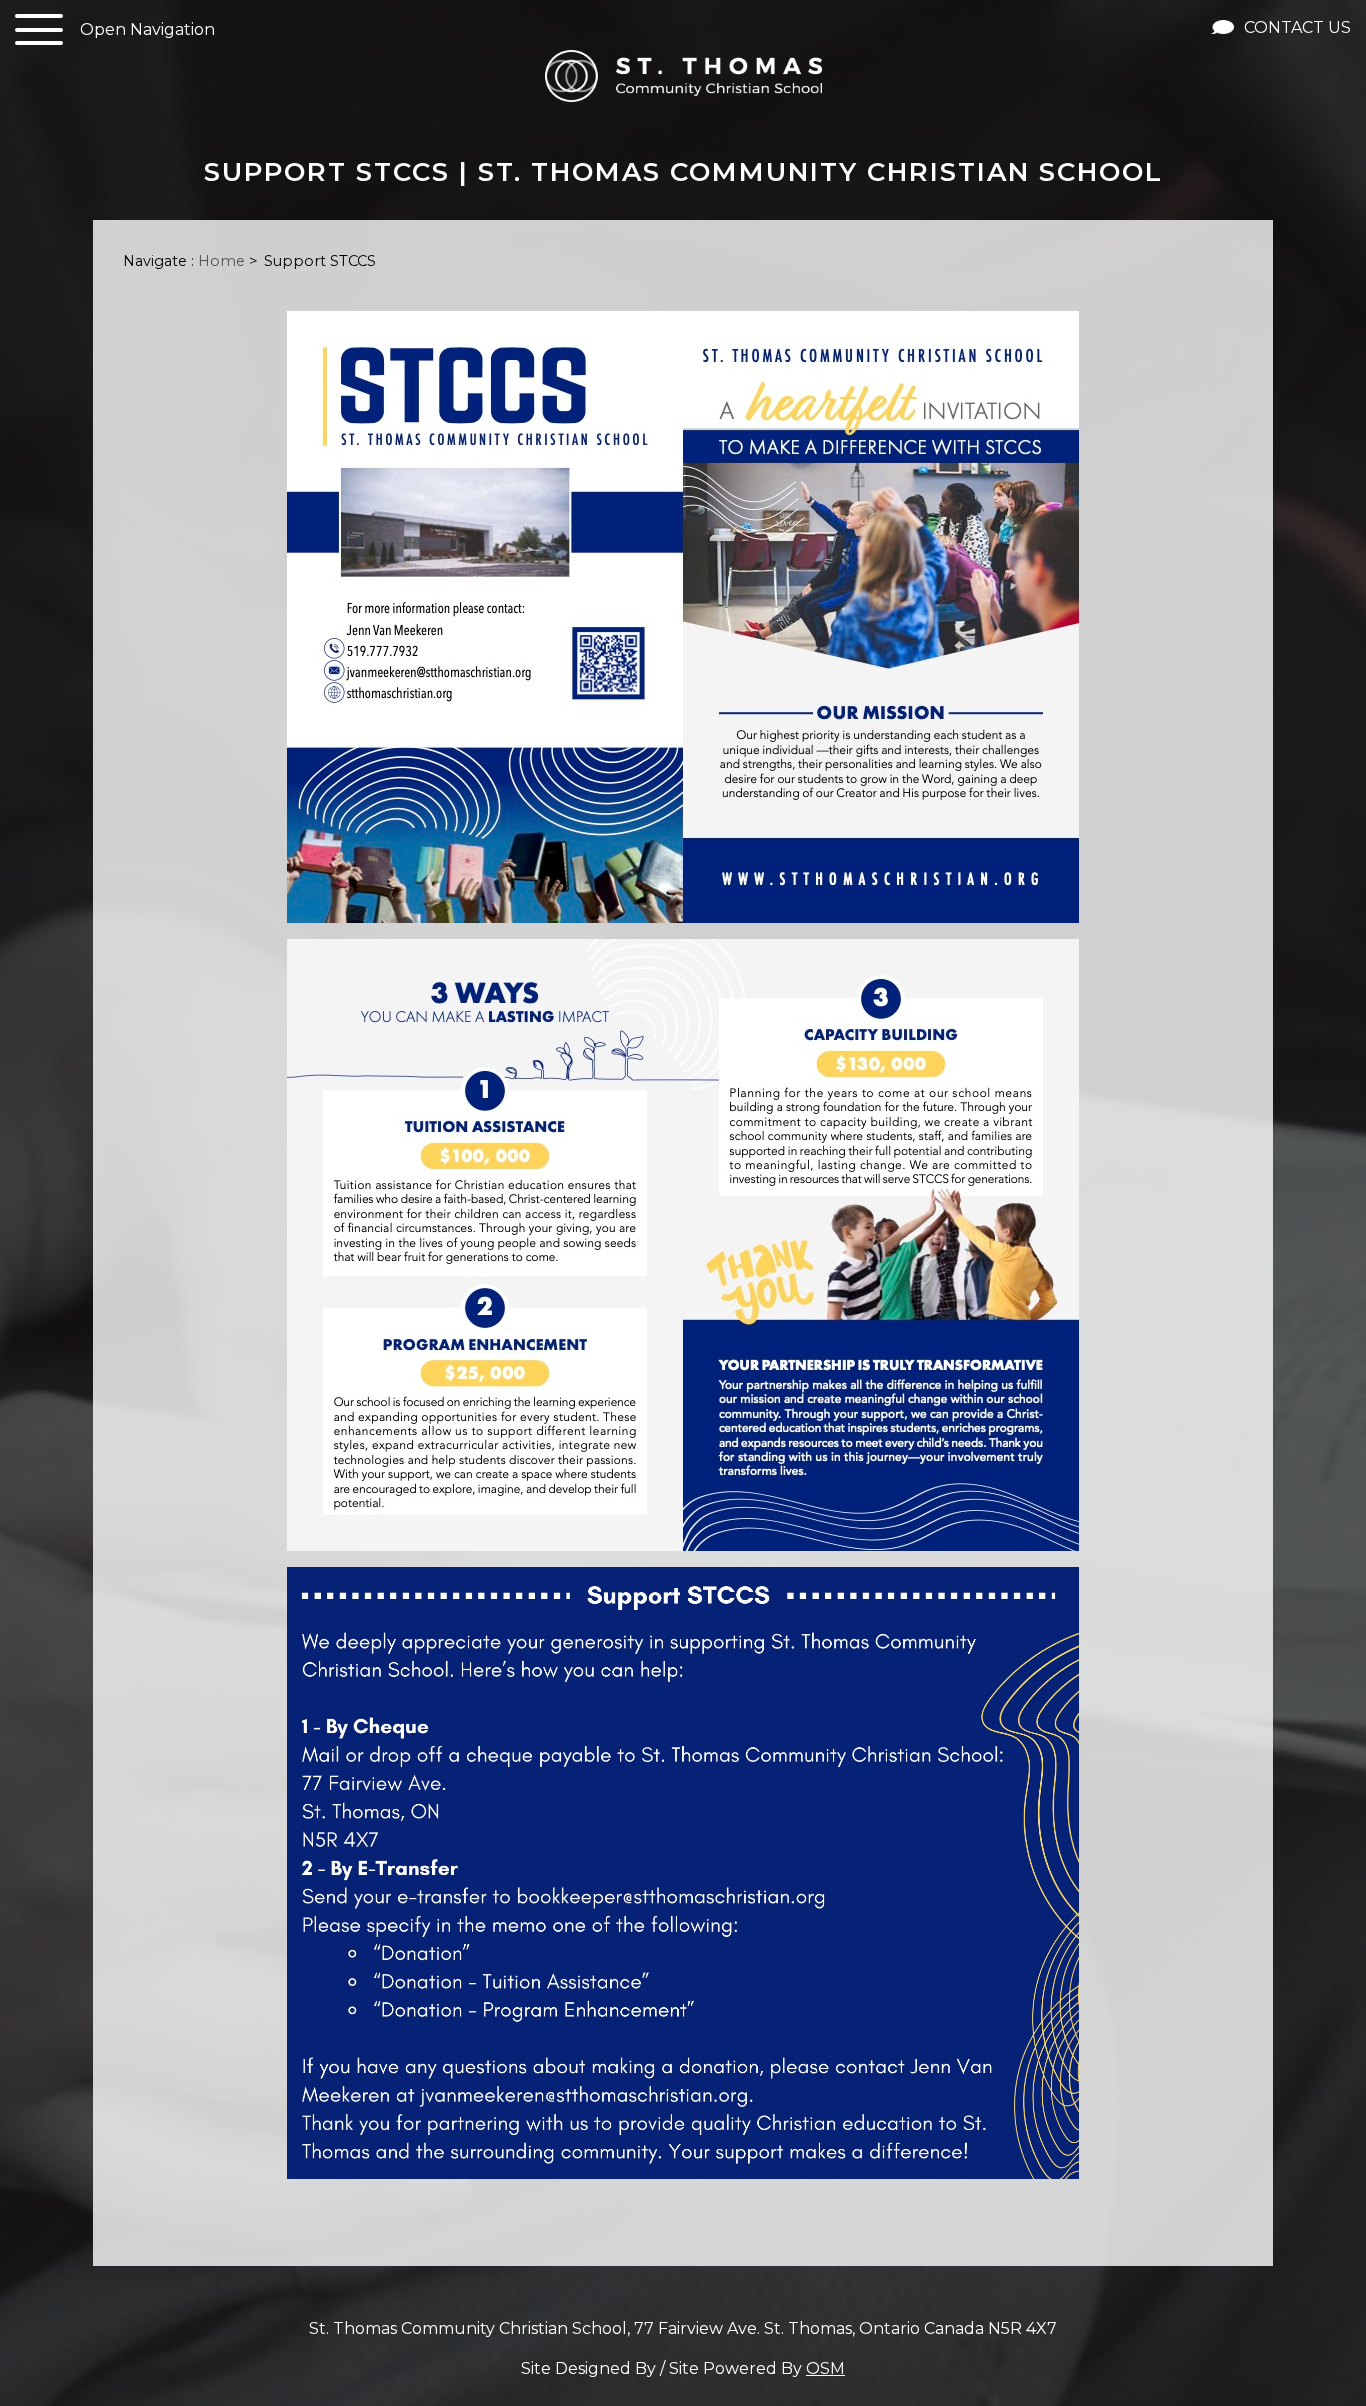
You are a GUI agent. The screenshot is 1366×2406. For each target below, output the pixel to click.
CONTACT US (1295, 27)
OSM (825, 2368)
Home (221, 261)
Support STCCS (320, 261)
